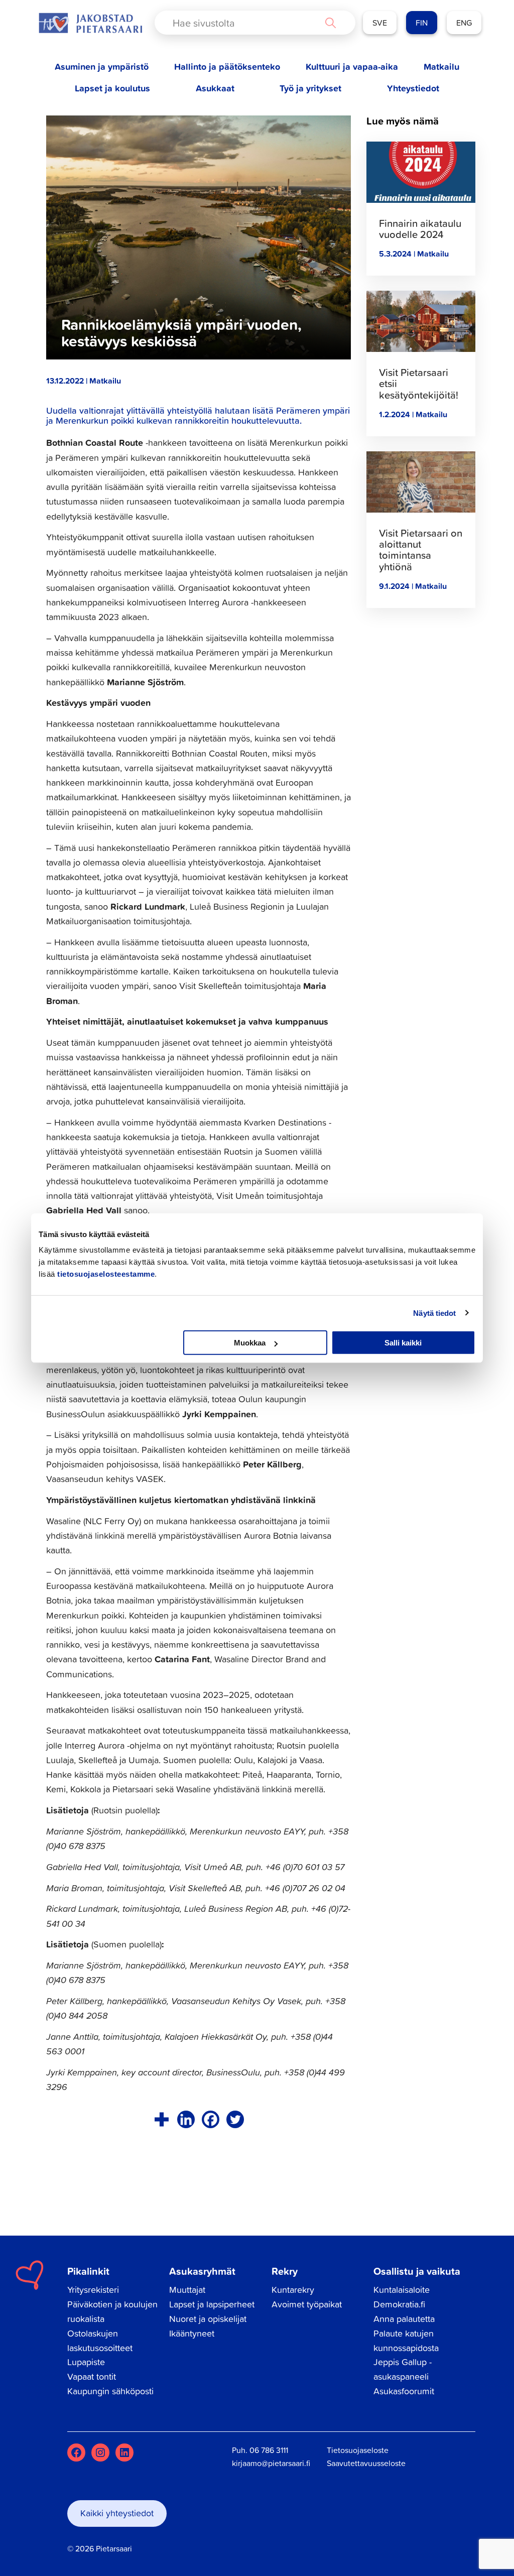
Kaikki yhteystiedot (117, 2513)
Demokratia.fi (399, 2304)
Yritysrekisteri (93, 2290)
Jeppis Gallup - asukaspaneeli (403, 2369)
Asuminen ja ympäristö (102, 67)
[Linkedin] (186, 2119)
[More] (161, 2119)
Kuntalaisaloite (402, 2290)
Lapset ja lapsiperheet (212, 2304)
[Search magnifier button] (330, 23)
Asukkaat (215, 88)
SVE (380, 23)
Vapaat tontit (92, 2376)
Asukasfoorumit (404, 2391)
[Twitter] (235, 2119)
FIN (422, 23)
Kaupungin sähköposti (110, 2391)
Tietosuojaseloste (358, 2450)
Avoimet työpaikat (307, 2304)
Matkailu (441, 67)
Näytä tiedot (434, 1313)
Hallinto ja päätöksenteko (227, 67)
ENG (464, 23)
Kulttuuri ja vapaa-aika (352, 67)
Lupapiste (86, 2362)
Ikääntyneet (192, 2333)
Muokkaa (250, 1343)
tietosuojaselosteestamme (106, 1274)
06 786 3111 (269, 2450)
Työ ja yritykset (310, 88)
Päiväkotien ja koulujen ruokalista (112, 2311)
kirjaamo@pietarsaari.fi (271, 2463)
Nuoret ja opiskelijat (208, 2319)
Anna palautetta (404, 2319)
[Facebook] (211, 2119)
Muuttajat (187, 2290)
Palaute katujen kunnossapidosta (406, 2341)
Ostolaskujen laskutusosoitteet (100, 2341)
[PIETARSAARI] (90, 23)
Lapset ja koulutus (112, 88)
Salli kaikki (403, 1343)
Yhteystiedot (413, 88)
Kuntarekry (293, 2290)
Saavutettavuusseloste (366, 2463)
